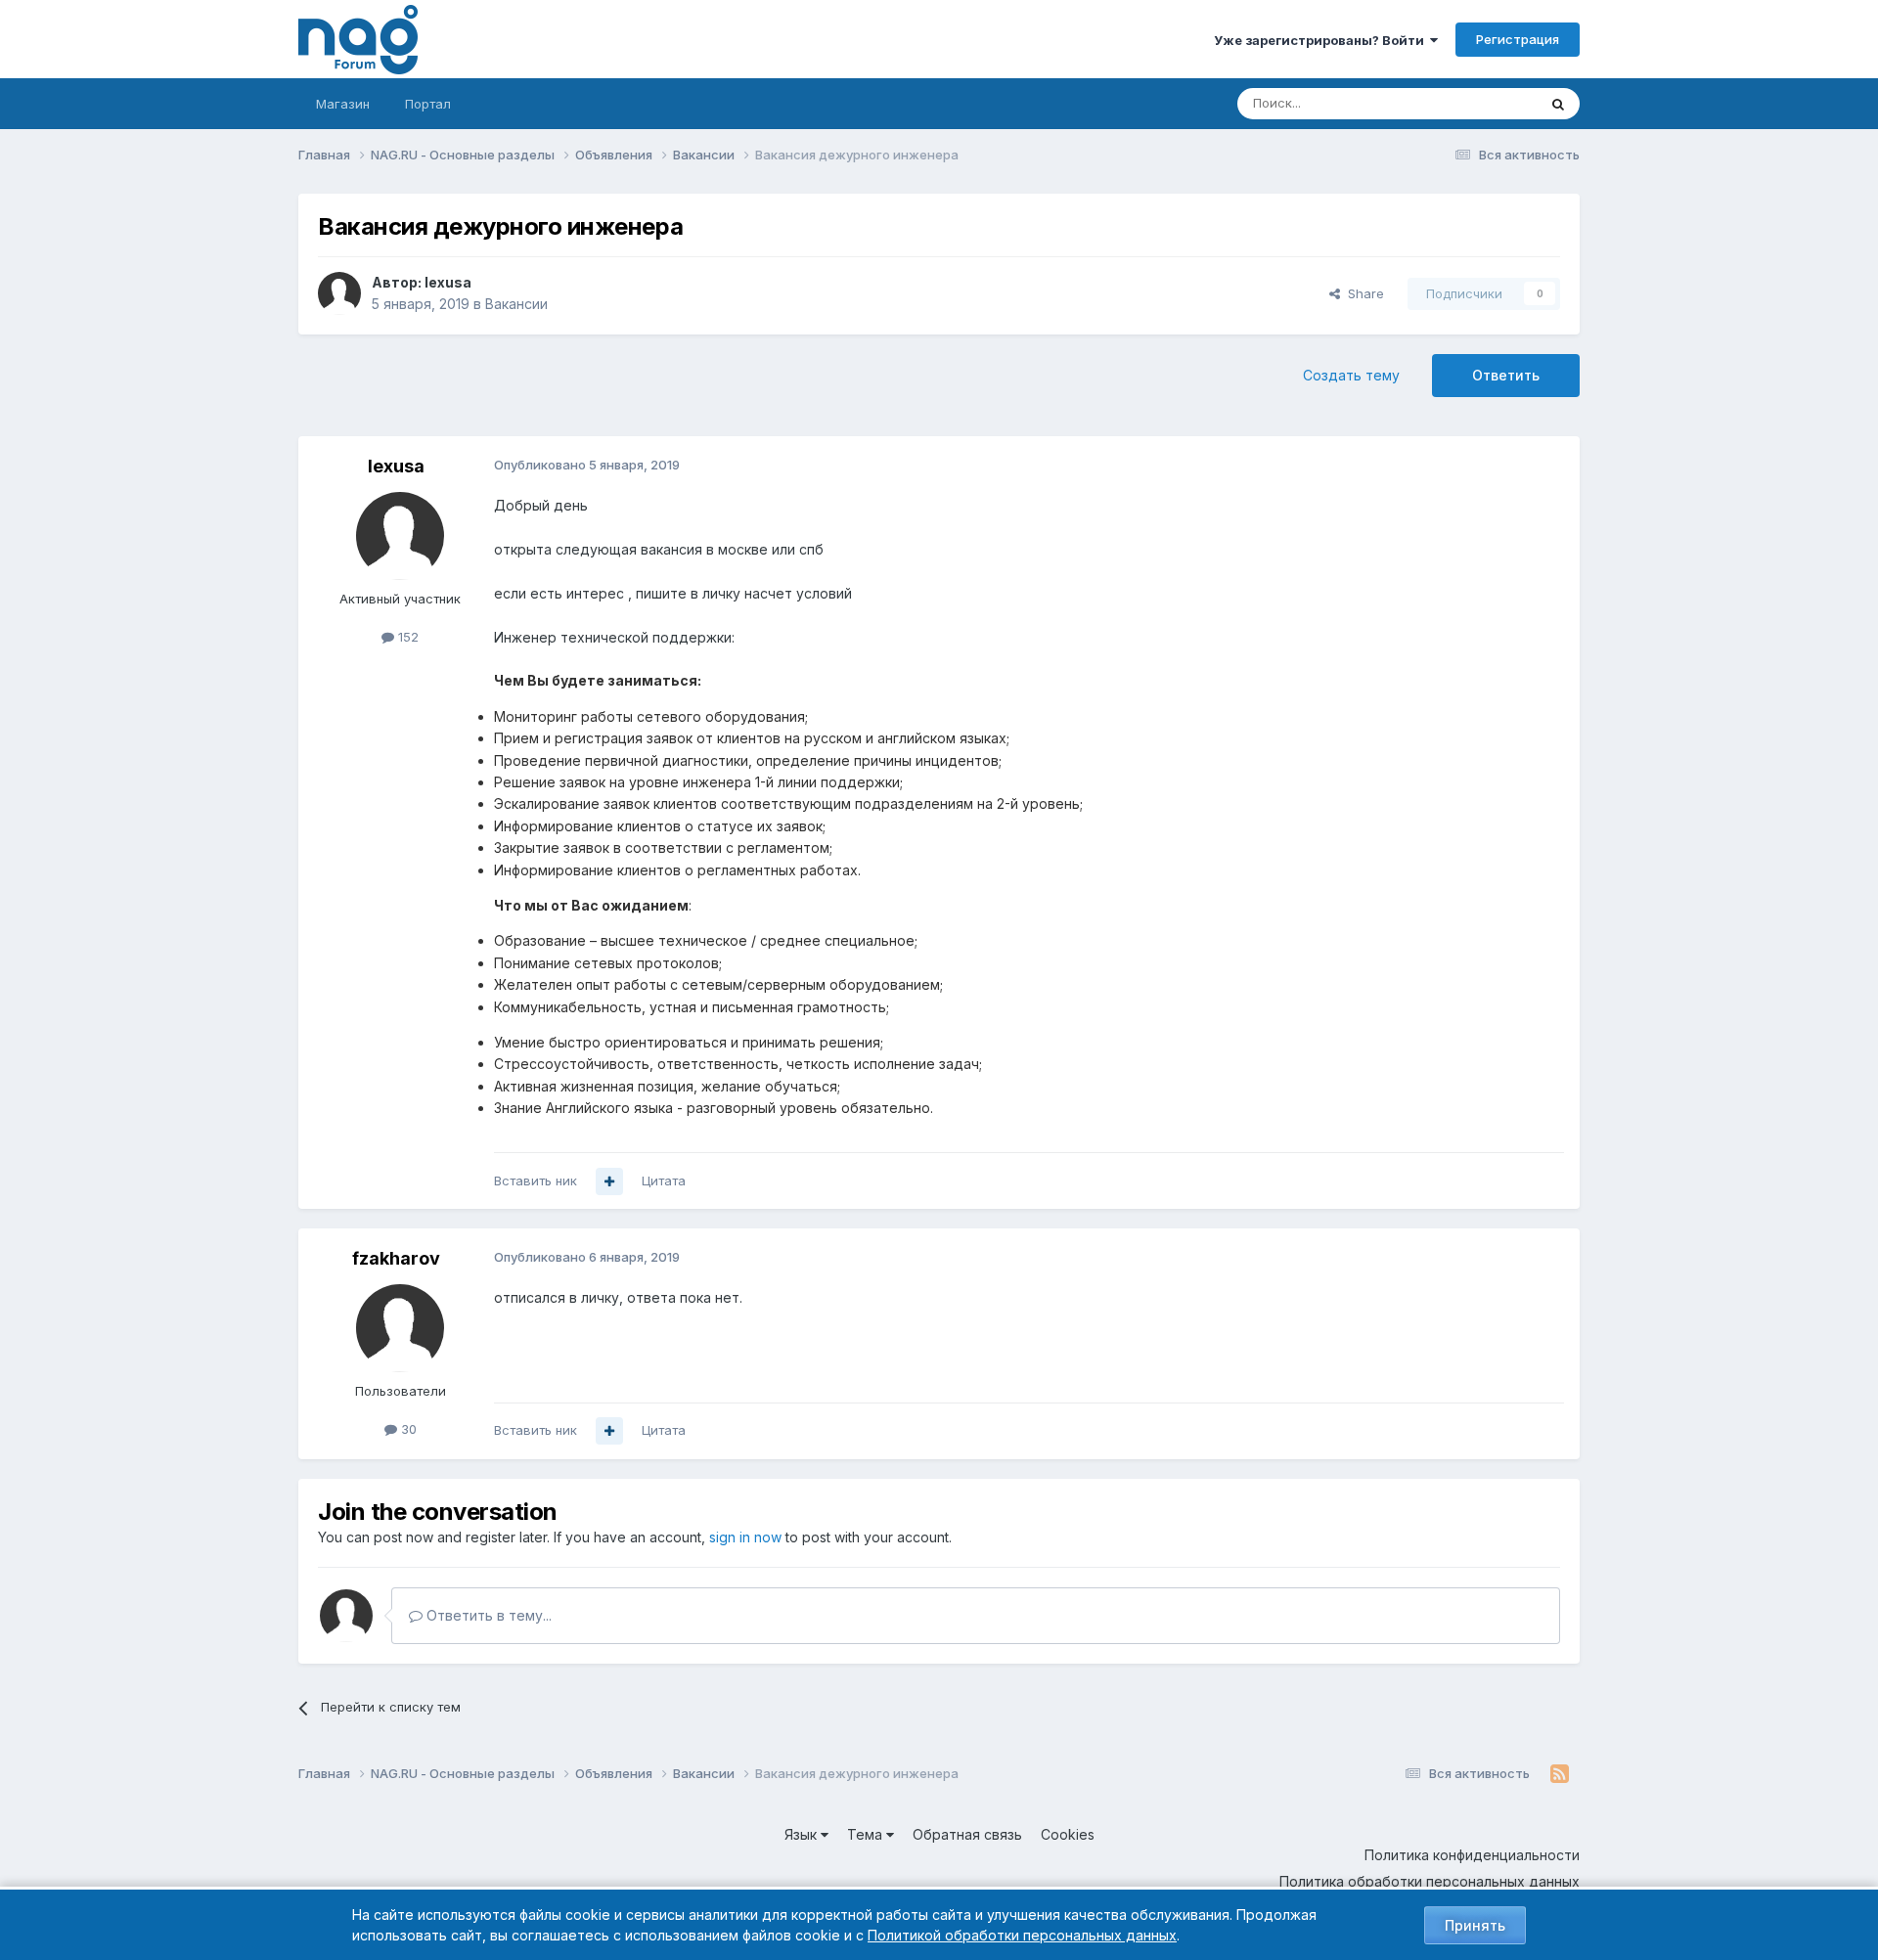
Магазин (343, 104)
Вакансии (516, 304)
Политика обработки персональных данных (1430, 1881)
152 (406, 637)
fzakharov (396, 1258)
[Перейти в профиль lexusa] (339, 293)
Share (1362, 293)
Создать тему (1351, 375)
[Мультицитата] (609, 1181)
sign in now (745, 1537)
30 (407, 1429)
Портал (428, 104)
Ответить (1506, 375)
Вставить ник (536, 1180)
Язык (803, 1834)
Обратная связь (967, 1834)
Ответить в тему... (487, 1615)
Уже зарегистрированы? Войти (1322, 40)
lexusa (448, 282)
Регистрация (1518, 39)
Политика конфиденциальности (1472, 1855)
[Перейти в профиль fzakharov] (400, 1328)
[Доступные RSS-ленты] (1560, 1774)
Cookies (1068, 1834)
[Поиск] (1558, 104)
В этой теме (1476, 103)
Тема (867, 1834)
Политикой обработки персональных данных (1022, 1935)
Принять (1475, 1925)
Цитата (664, 1180)
